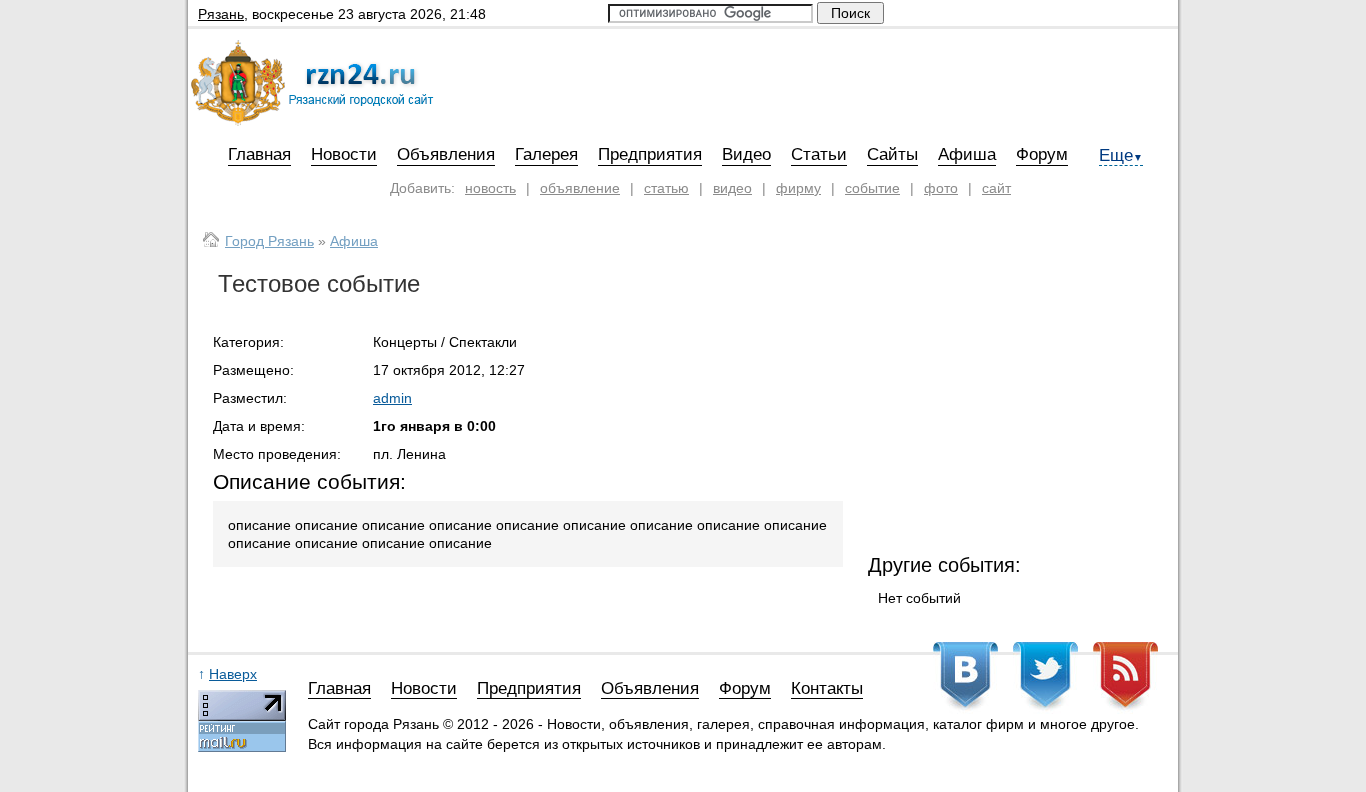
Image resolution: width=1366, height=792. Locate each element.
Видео (746, 154)
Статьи (819, 154)
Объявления (446, 154)
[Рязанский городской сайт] (315, 121)
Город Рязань (269, 241)
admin (392, 398)
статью (666, 188)
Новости (344, 154)
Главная (259, 154)
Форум (1042, 154)
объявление (580, 188)
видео (732, 188)
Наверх (233, 674)
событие (872, 188)
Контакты (827, 689)
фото (941, 188)
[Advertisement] (1018, 402)
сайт (996, 188)
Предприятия (650, 154)
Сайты (892, 154)
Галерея (546, 154)
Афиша (967, 154)
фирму (798, 188)
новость (490, 188)
